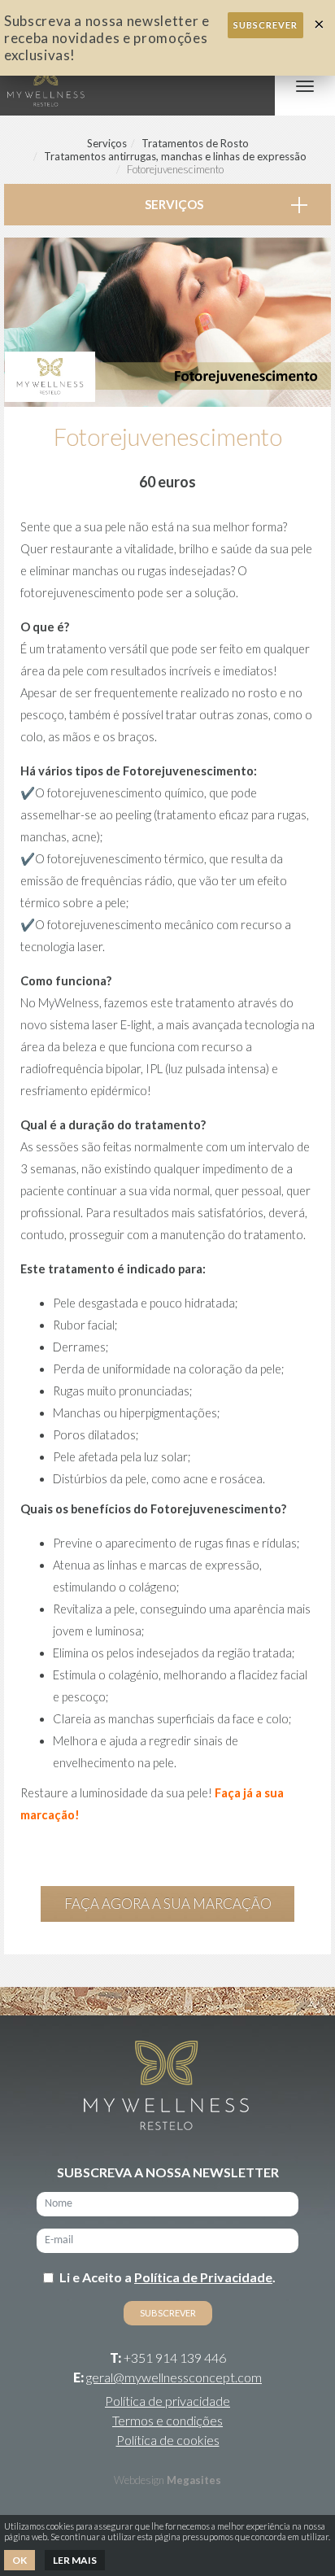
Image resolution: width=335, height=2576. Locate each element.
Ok (20, 2560)
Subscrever (265, 25)
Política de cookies (168, 2440)
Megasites (194, 2480)
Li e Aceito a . (167, 2277)
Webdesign (139, 2480)
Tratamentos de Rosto (195, 143)
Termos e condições (167, 2420)
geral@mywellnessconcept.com (174, 2377)
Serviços (107, 143)
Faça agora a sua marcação (168, 1904)
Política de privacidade (167, 2401)
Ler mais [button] (75, 2560)
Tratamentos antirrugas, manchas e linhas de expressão (175, 156)
